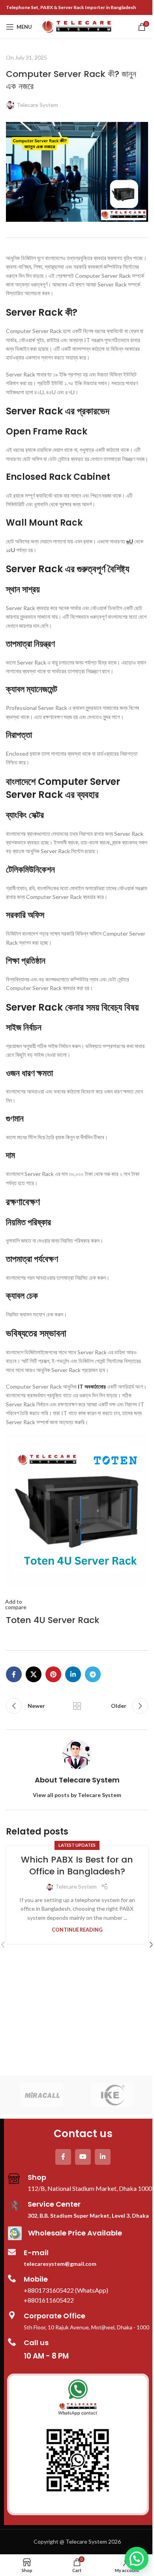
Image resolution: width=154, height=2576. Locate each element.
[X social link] (34, 1674)
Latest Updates (77, 1845)
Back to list (77, 1706)
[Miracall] (41, 2095)
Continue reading (77, 1930)
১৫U (10, 550)
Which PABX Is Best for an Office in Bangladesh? (77, 1866)
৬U (130, 541)
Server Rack (34, 569)
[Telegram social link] (93, 1674)
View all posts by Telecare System (77, 1795)
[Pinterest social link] (53, 1674)
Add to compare (16, 1604)
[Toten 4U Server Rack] (77, 1510)
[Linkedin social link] (73, 1674)
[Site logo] (77, 26)
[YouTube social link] (83, 2157)
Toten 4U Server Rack (53, 1620)
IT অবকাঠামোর (92, 1386)
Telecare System (37, 105)
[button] (137, 2559)
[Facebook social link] (14, 1674)
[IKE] (113, 2095)
